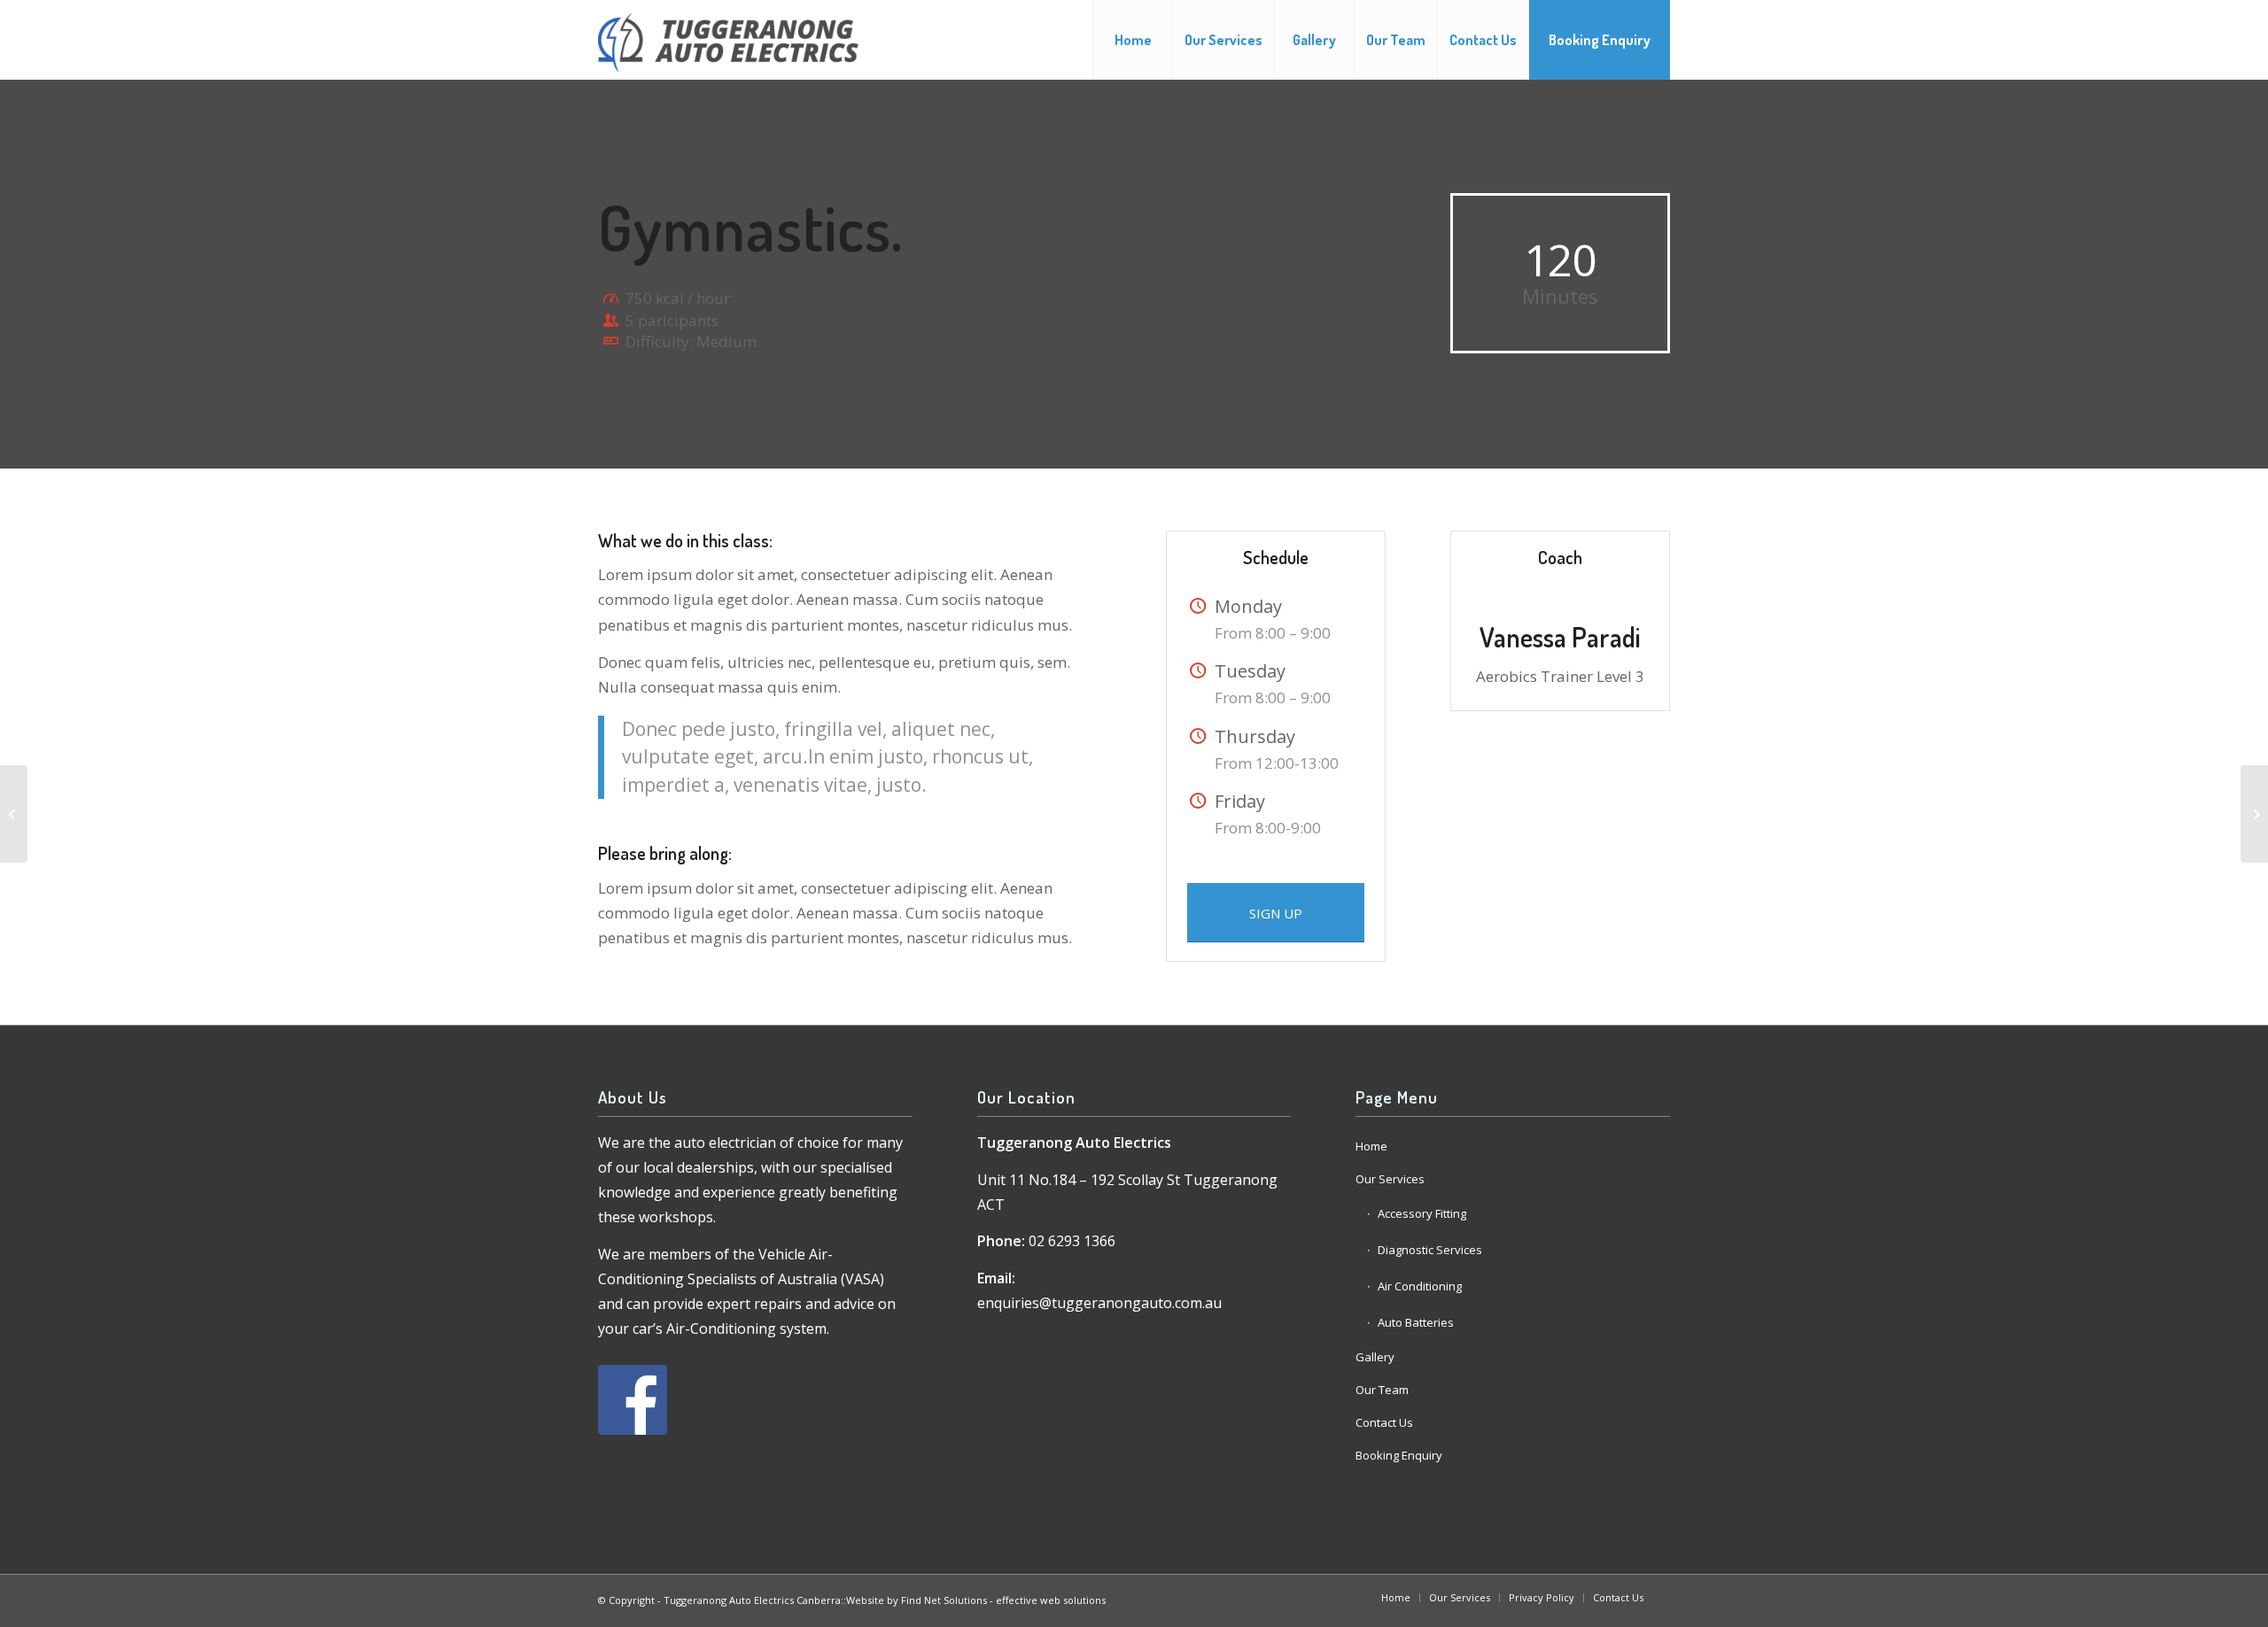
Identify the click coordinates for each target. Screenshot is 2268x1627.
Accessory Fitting (1422, 1213)
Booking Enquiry (1399, 1455)
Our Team (1382, 1390)
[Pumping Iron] (14, 814)
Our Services (1390, 1179)
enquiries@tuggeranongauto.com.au (1099, 1303)
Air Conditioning (1420, 1286)
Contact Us (1384, 1422)
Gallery (1375, 1357)
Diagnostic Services (1430, 1250)
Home (1371, 1146)
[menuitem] (1132, 40)
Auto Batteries (1416, 1322)
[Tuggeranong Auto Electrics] (728, 40)
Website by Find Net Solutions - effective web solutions (976, 1600)
